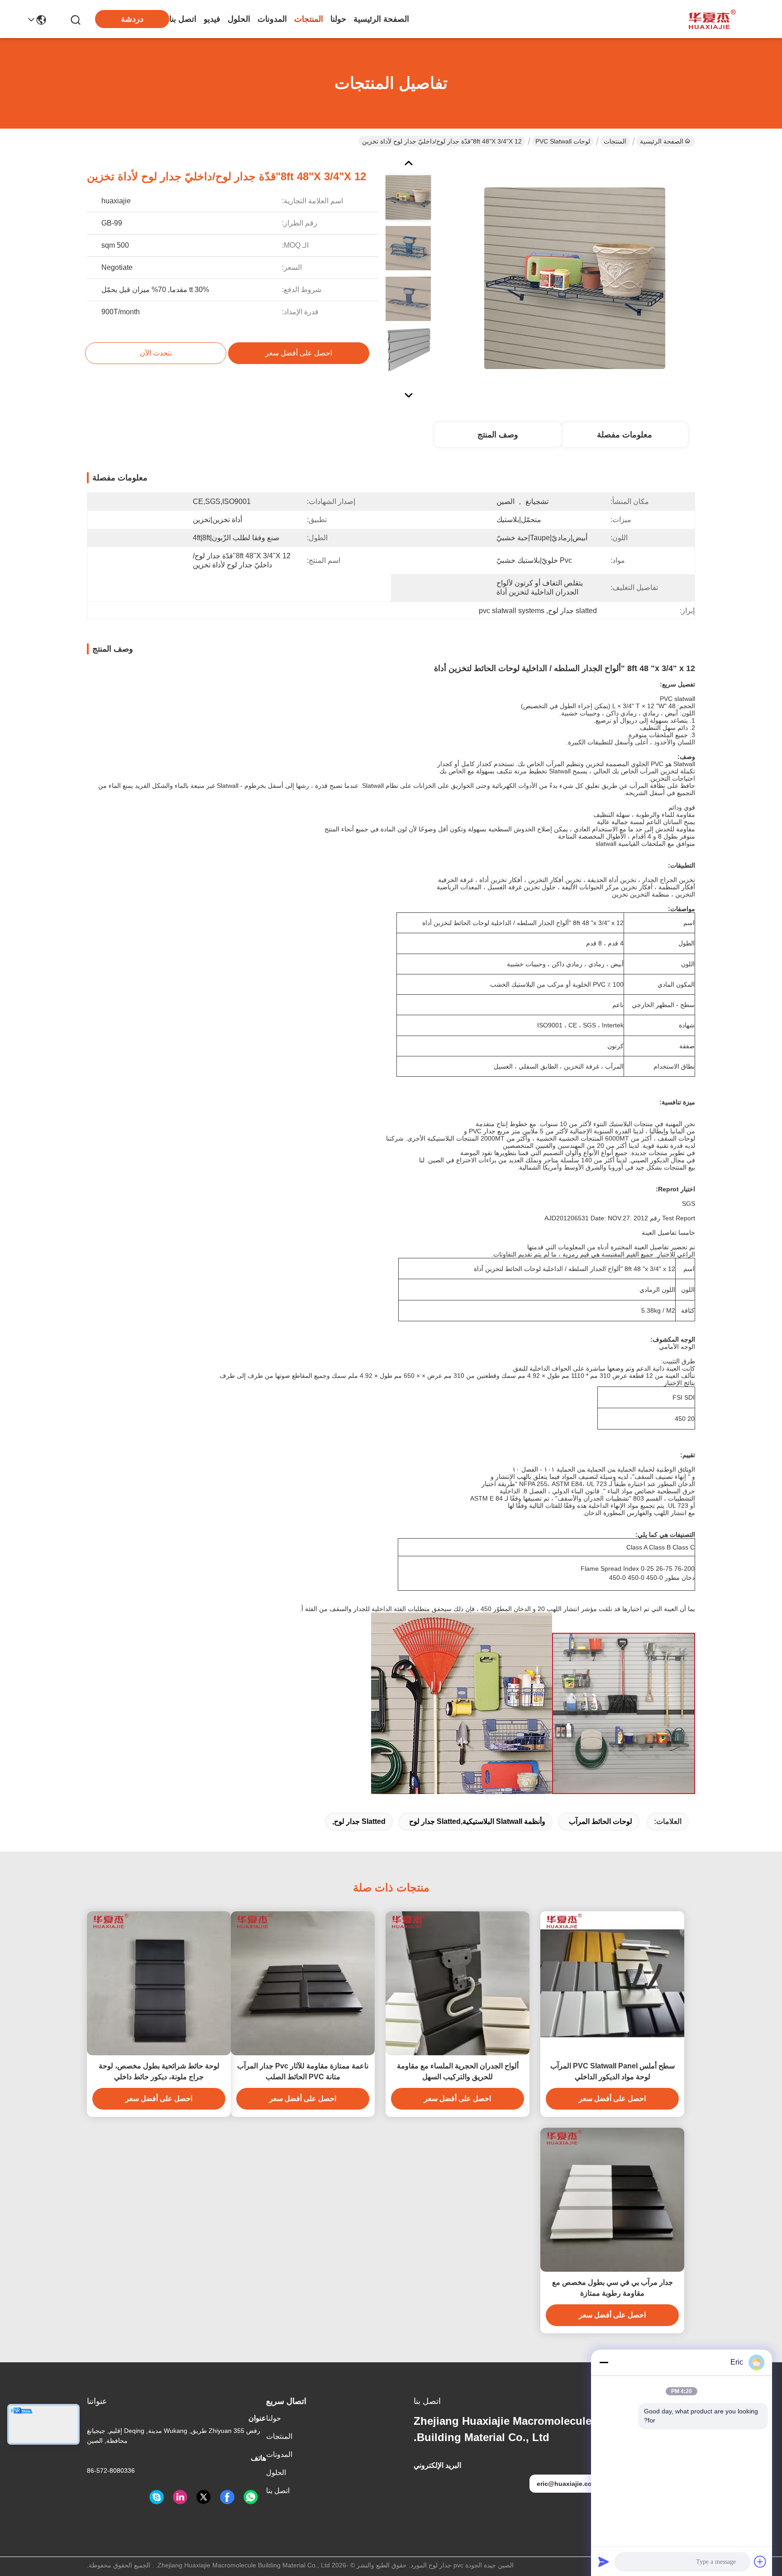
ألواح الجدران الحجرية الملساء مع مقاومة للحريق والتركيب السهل (458, 2071)
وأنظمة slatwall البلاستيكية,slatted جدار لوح (477, 1821)
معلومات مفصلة (625, 435)
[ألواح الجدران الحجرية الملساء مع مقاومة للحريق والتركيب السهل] (458, 1983)
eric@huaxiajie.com (567, 2484)
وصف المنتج (498, 435)
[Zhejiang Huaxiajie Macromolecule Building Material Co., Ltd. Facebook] (227, 2497)
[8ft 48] (575, 278)
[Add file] (760, 2562)
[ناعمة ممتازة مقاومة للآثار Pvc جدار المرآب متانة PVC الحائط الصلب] (303, 1983)
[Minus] (604, 2362)
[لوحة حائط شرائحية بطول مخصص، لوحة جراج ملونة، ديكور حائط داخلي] (159, 1983)
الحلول (239, 19)
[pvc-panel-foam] (157, 2497)
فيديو (212, 19)
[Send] (604, 2562)
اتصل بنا (183, 19)
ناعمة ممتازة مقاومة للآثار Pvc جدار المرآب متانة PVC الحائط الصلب (303, 2071)
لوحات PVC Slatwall (563, 141)
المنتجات (309, 19)
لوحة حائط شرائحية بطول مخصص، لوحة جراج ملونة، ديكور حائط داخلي (159, 2071)
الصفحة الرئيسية (381, 19)
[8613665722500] (251, 2497)
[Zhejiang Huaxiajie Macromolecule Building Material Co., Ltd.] (710, 19)
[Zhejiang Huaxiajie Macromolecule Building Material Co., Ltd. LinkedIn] (180, 2497)
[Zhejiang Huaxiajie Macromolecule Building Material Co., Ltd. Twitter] (204, 2497)
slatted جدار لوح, (359, 1821)
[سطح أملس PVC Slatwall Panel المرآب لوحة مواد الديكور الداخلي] (612, 1983)
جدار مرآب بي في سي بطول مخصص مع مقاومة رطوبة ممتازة (613, 2288)
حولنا (338, 19)
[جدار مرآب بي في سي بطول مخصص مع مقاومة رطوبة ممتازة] (612, 2200)
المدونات (272, 19)
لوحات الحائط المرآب (601, 1821)
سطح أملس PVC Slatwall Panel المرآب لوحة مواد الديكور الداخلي (613, 2071)
